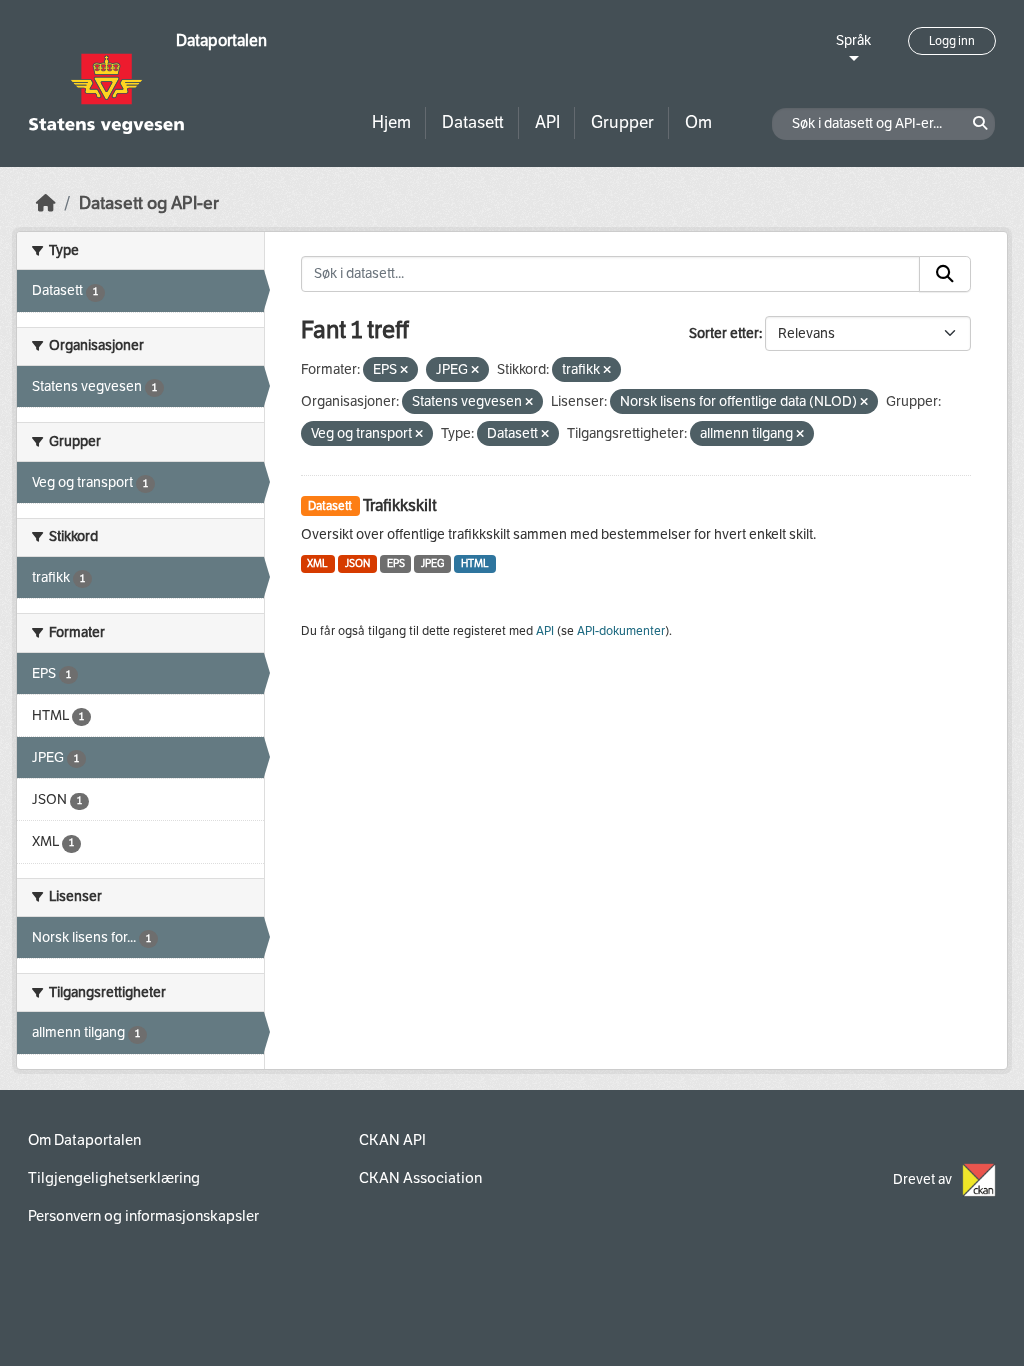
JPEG (432, 563)
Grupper (622, 122)
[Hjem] (46, 203)
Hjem (391, 122)
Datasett (473, 122)
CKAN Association (420, 1178)
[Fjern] (404, 370)
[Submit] (945, 274)
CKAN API (392, 1140)
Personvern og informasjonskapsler (143, 1216)
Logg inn (952, 41)
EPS (396, 563)
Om (698, 122)
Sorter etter (724, 333)
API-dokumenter (621, 631)
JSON (357, 563)
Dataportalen (221, 40)
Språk (853, 40)
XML (317, 563)
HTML (475, 563)
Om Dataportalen (84, 1140)
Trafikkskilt (400, 505)
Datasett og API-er (149, 203)
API (547, 122)
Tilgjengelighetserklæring (114, 1178)
